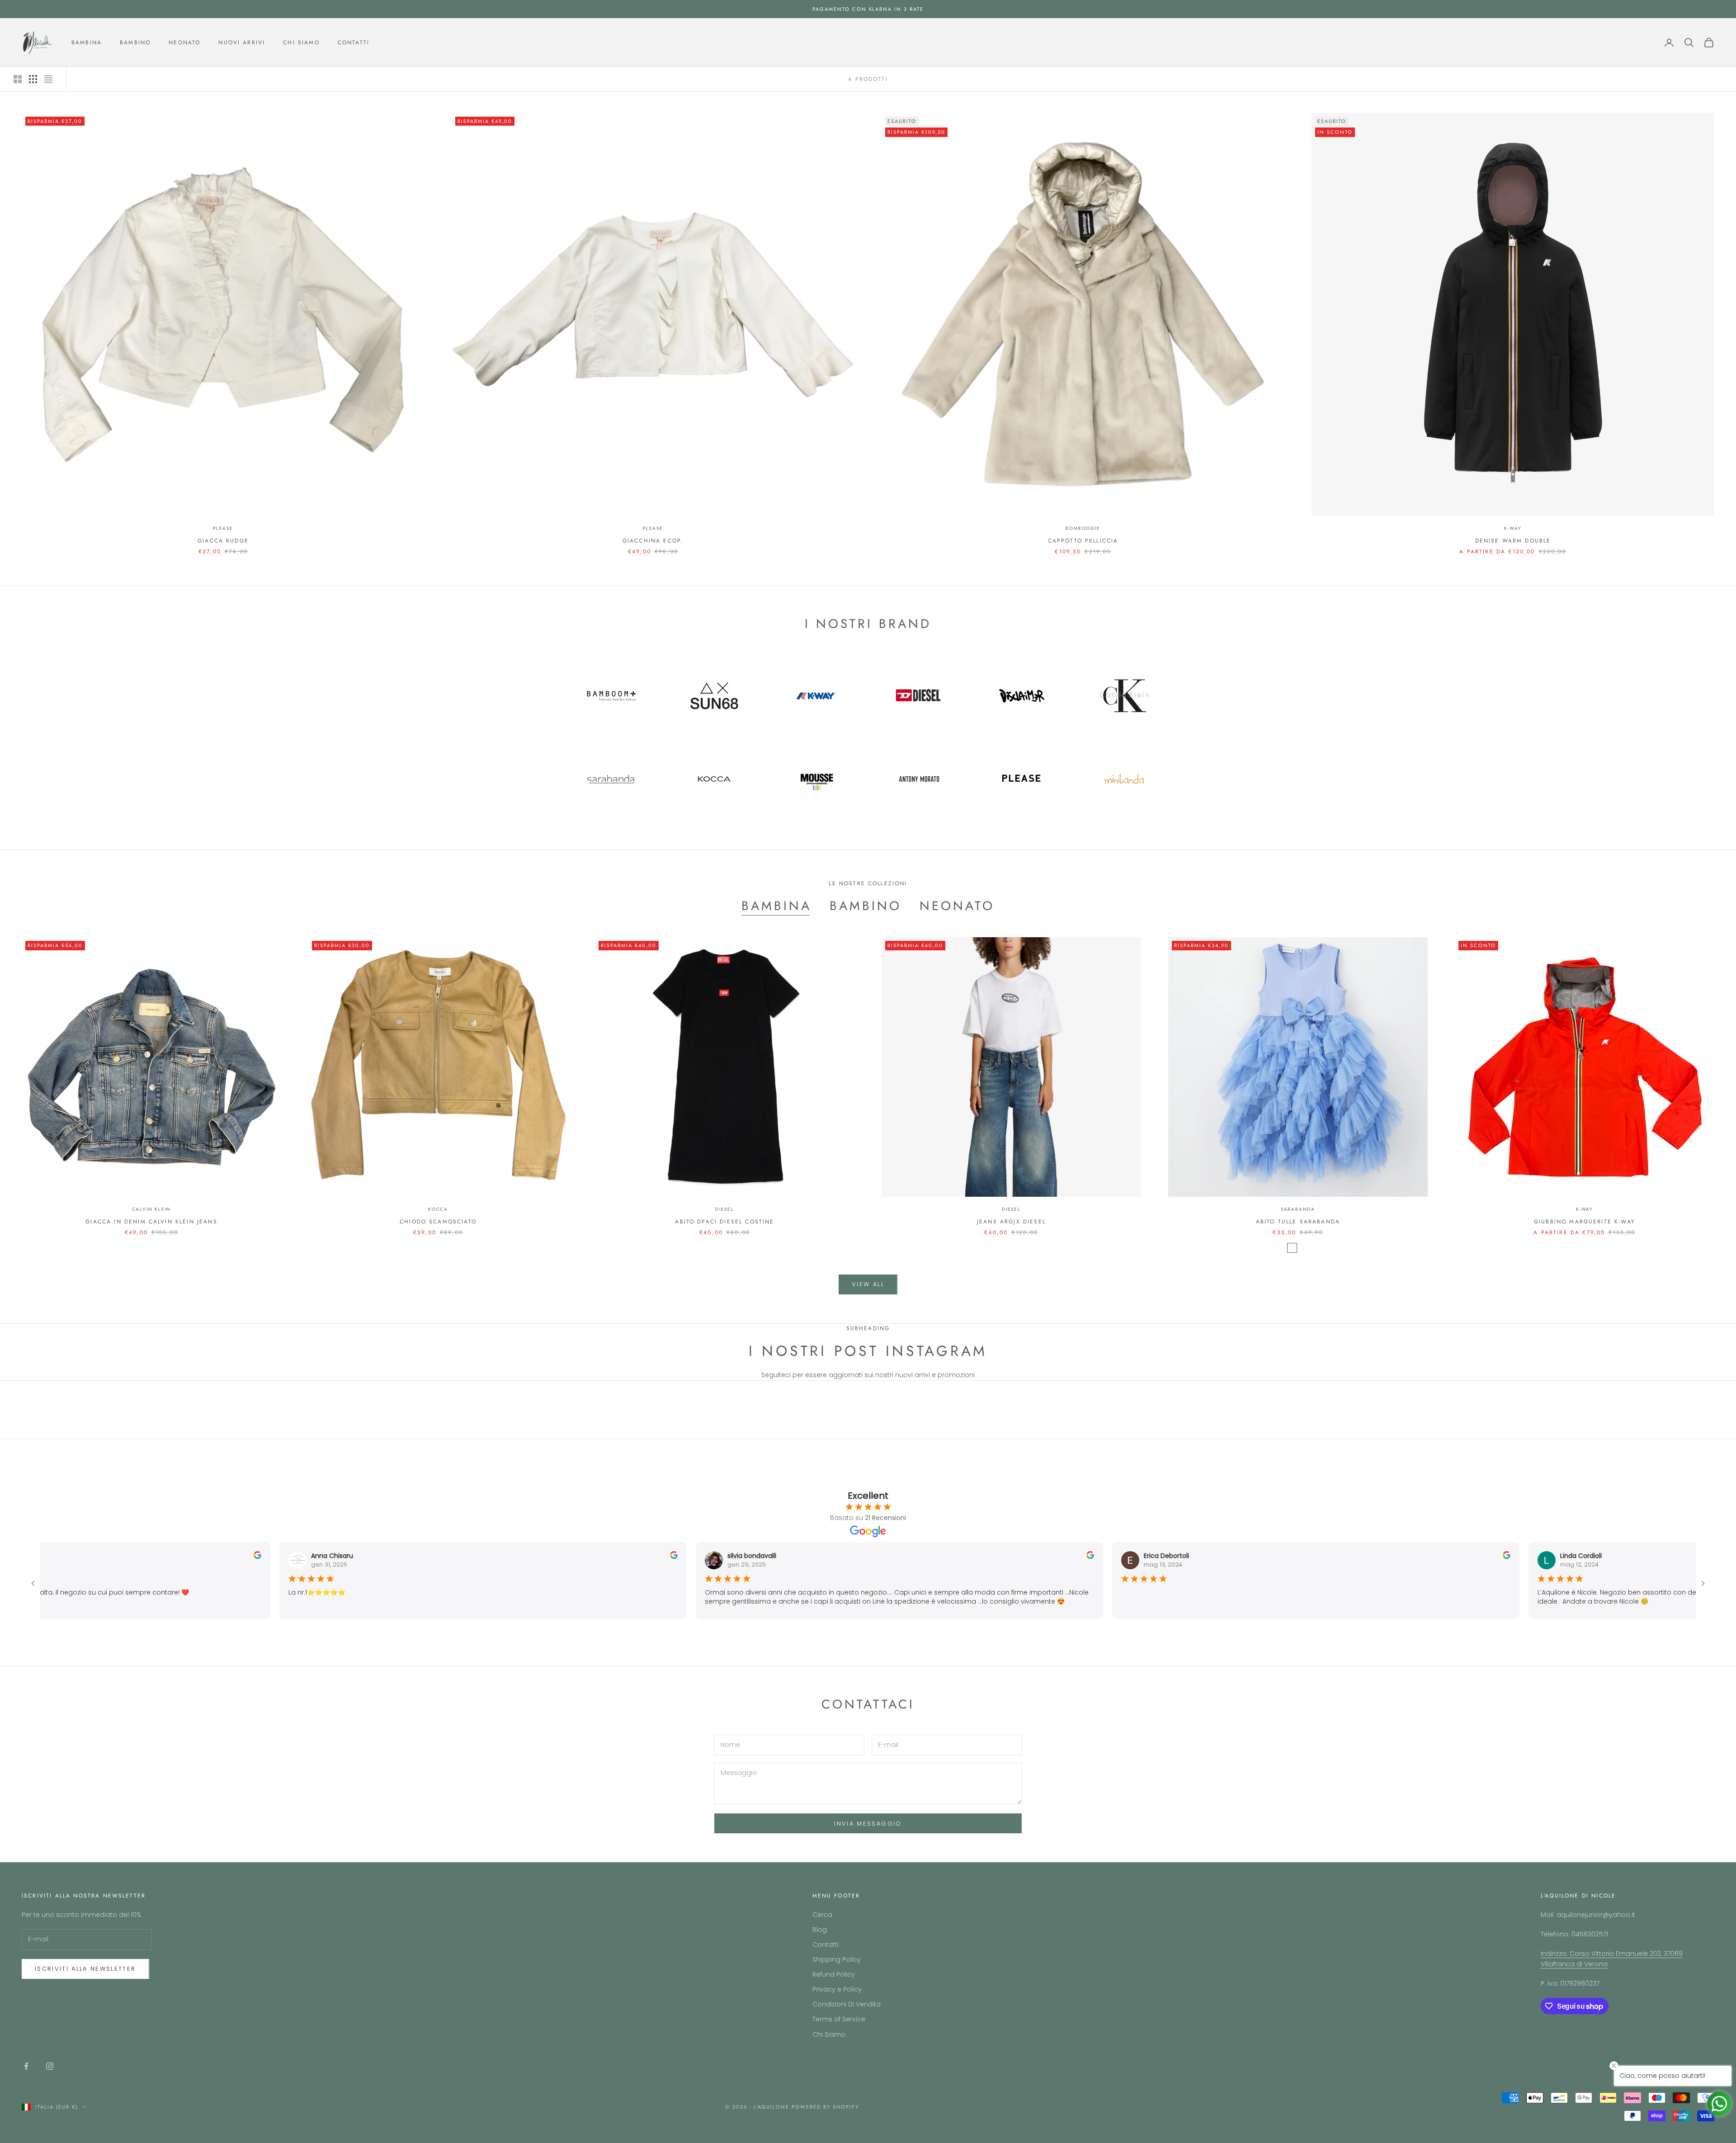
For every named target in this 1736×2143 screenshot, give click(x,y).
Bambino (135, 42)
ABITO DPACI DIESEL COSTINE (724, 1222)
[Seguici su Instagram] (50, 2066)
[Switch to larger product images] (18, 79)
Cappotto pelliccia (1083, 541)
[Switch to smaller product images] (33, 79)
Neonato (184, 42)
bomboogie (1083, 528)
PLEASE (223, 528)
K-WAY (1513, 528)
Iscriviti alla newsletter (85, 1969)
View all (868, 1284)
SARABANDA (1298, 1209)
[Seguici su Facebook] (26, 2066)
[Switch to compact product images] (48, 79)
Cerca (822, 1915)
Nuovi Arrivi (242, 42)
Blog (820, 1930)
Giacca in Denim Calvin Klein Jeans (151, 1222)
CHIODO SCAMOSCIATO (438, 1222)
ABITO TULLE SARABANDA (1298, 1222)
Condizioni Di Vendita (847, 2004)
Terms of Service (839, 2019)
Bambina (87, 42)
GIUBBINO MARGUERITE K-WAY (1585, 1222)
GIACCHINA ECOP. (653, 541)
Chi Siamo (301, 42)
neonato (957, 906)
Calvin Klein (152, 1209)
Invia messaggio (868, 1824)
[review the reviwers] (245, 1555)
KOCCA (438, 1209)
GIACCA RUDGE (223, 541)
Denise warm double (1513, 541)
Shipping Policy (837, 1959)
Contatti (354, 42)
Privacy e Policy (837, 1989)
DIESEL (725, 1209)
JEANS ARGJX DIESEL (1011, 1222)
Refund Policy (834, 1974)
